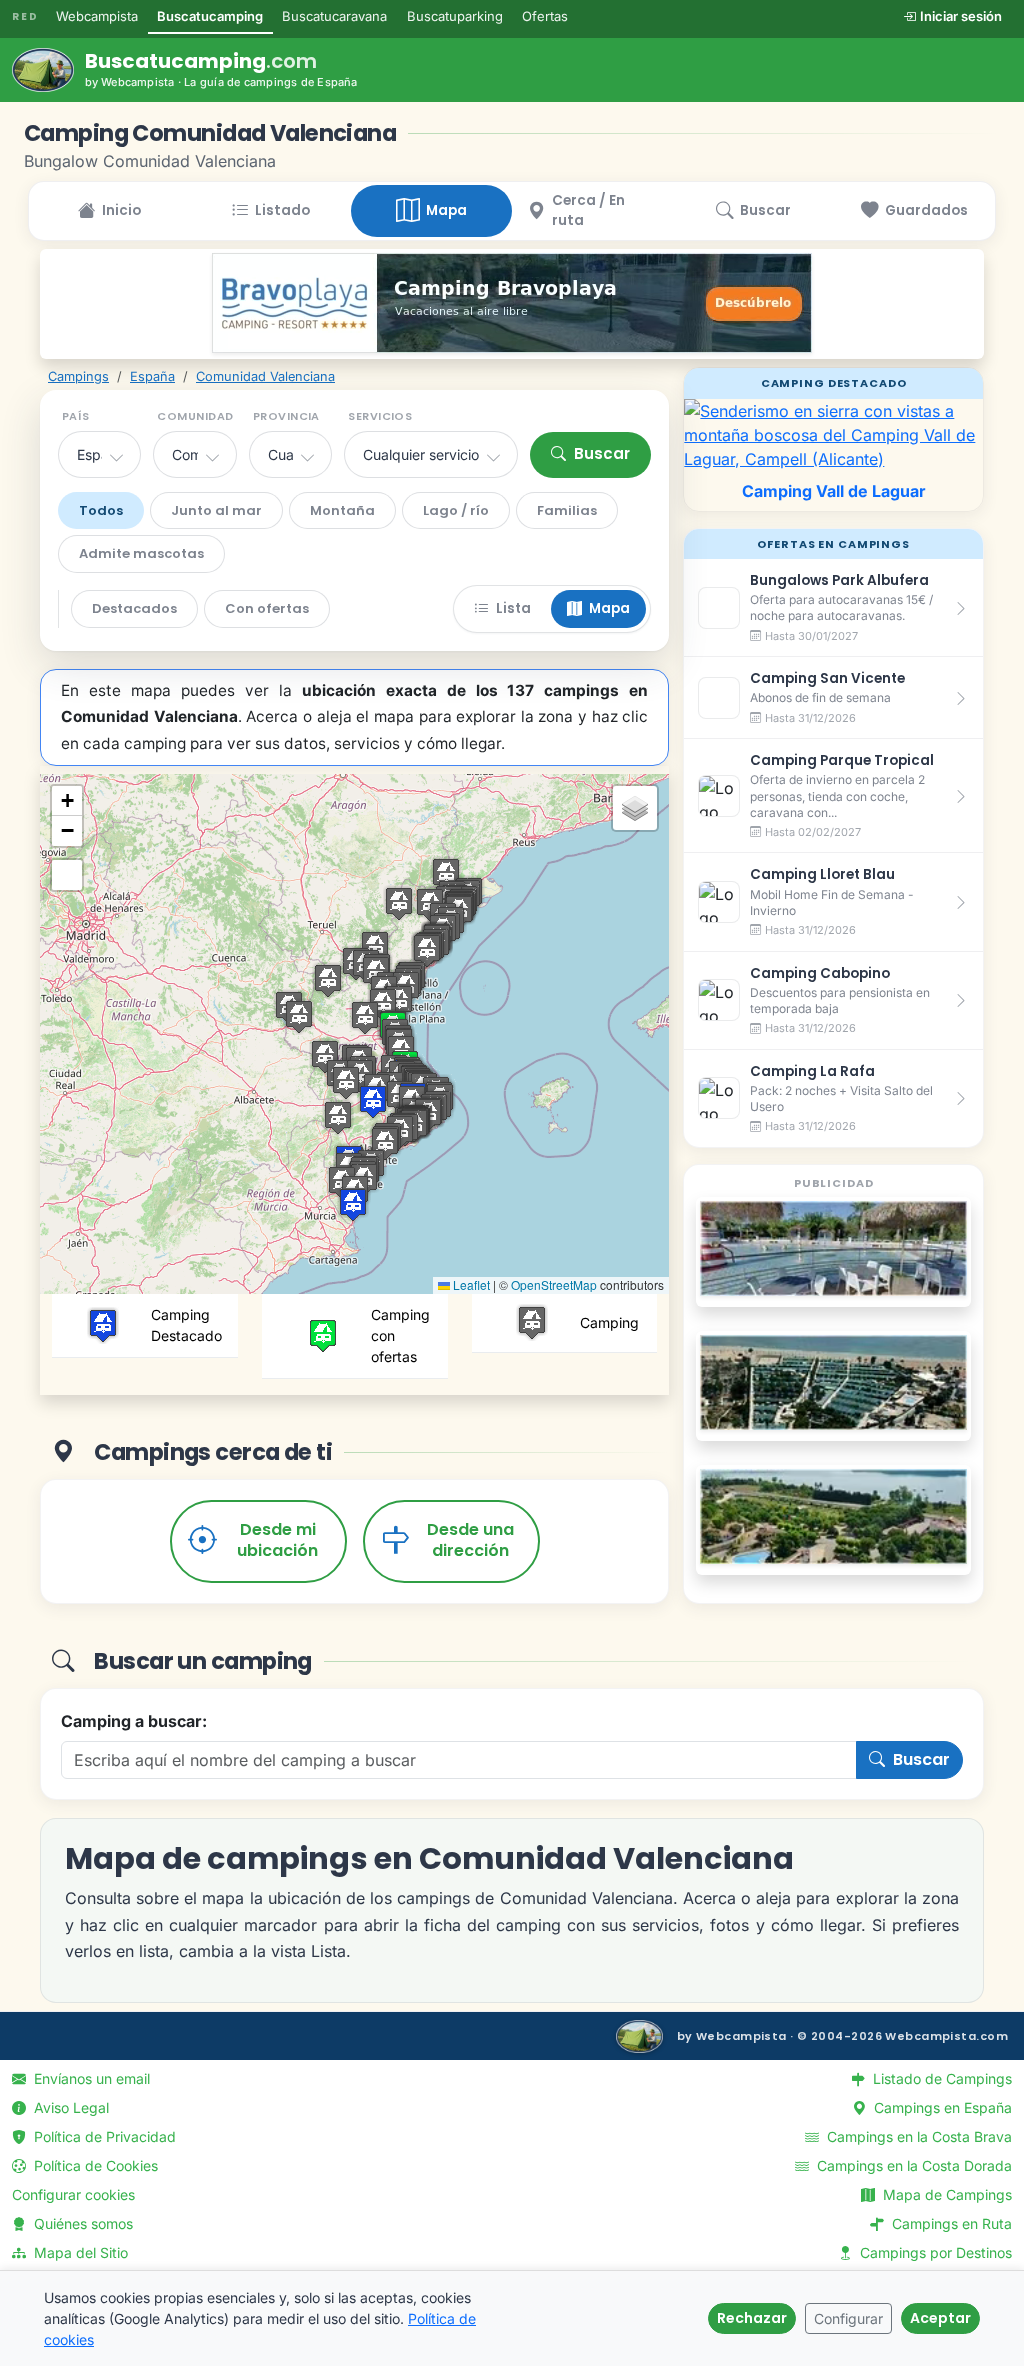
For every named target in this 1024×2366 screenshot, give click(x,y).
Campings (78, 376)
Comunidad (195, 416)
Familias (567, 510)
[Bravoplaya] (512, 303)
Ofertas (545, 16)
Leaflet (470, 1284)
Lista (513, 608)
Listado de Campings (940, 2078)
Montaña (342, 510)
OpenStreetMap (554, 1284)
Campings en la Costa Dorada (912, 2165)
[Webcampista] (639, 2036)
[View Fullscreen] (67, 875)
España (152, 376)
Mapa (609, 608)
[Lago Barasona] (833, 1516)
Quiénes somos (81, 2223)
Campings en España (941, 2107)
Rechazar (752, 2318)
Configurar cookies (73, 2194)
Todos (101, 510)
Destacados (134, 608)
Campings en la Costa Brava (917, 2136)
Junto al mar (216, 510)
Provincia (286, 416)
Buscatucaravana (334, 16)
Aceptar (940, 2318)
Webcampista (97, 16)
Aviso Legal (69, 2107)
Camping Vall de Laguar (834, 491)
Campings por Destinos (934, 2252)
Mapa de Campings (945, 2194)
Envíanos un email (90, 2078)
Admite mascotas (141, 553)
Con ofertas (267, 608)
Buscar (602, 453)
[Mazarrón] (833, 1382)
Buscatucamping (210, 16)
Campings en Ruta (950, 2223)
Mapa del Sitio (79, 2252)
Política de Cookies (94, 2165)
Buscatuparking (455, 16)
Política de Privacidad (103, 2136)
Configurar (848, 2318)
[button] (373, 1101)
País (76, 416)
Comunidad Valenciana (265, 376)
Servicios (380, 416)
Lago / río (456, 510)
